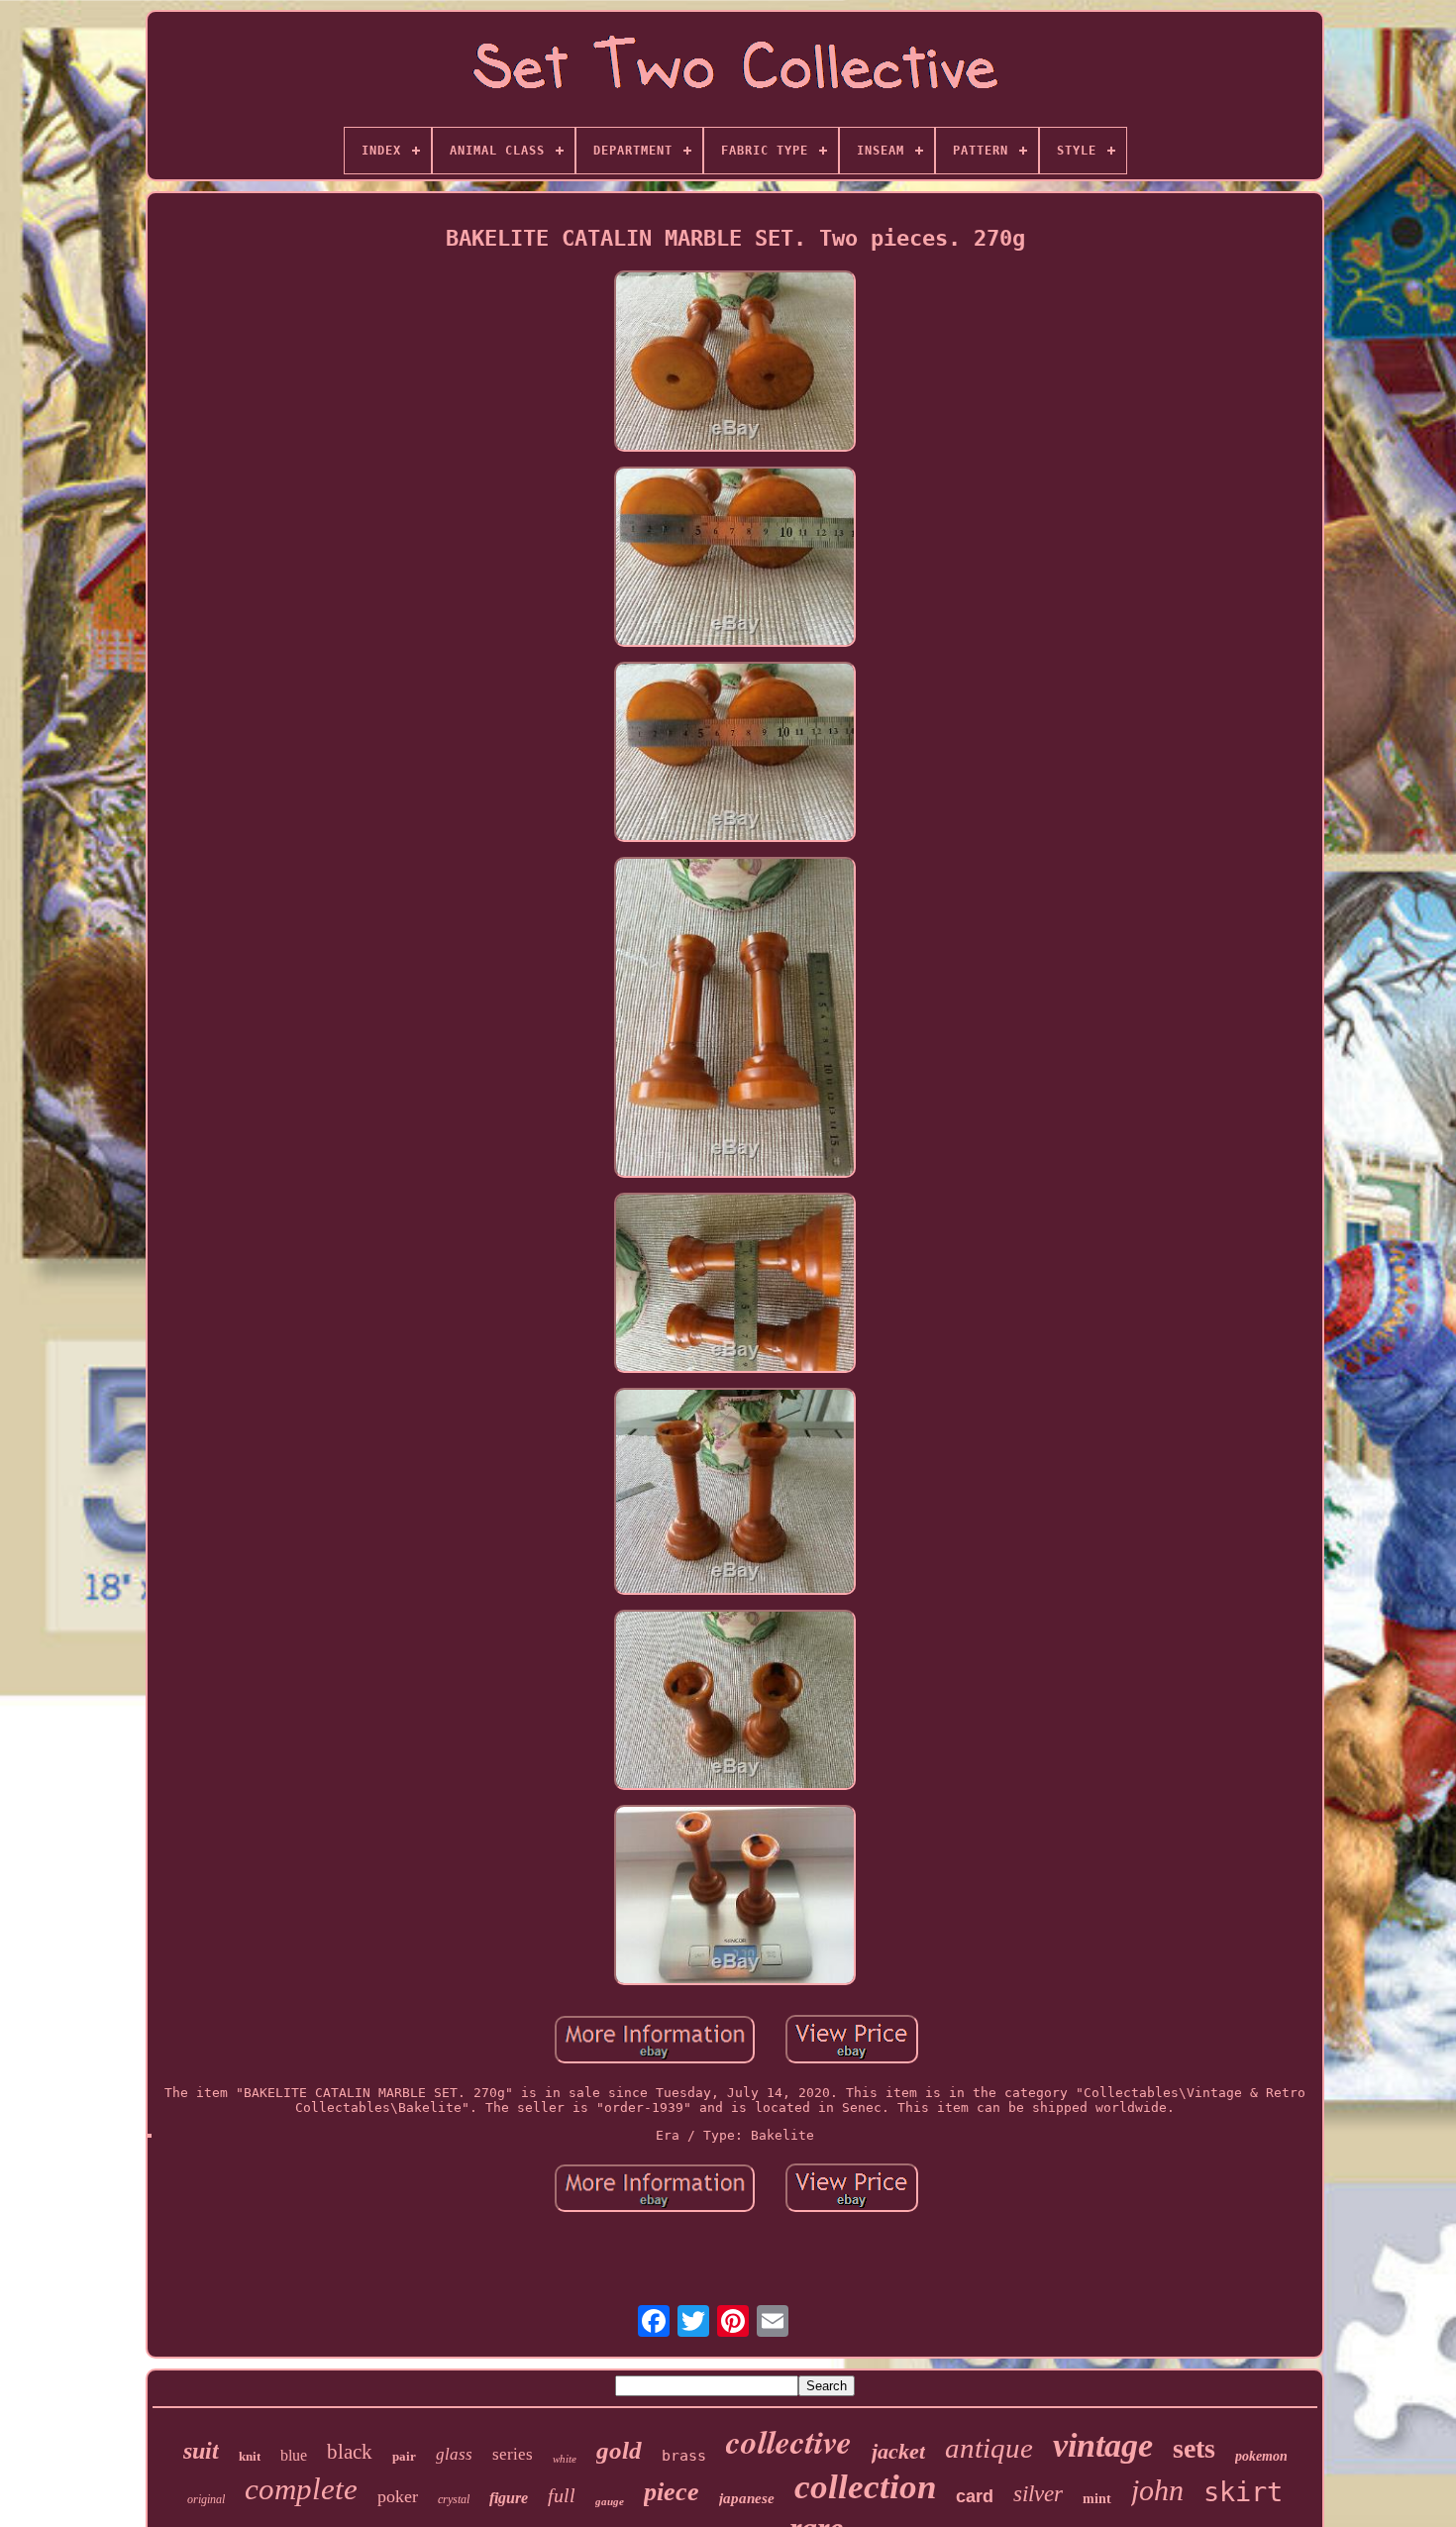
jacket (898, 2451)
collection (865, 2487)
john (1157, 2490)
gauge (610, 2501)
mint (1097, 2499)
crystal (454, 2499)
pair (404, 2456)
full (562, 2495)
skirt (1243, 2492)
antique (989, 2448)
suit (201, 2451)
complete (301, 2489)
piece (672, 2492)
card (975, 2496)
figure (509, 2498)
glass (454, 2454)
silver (1038, 2494)
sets (1194, 2448)
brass (684, 2456)
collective (789, 2441)
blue (294, 2455)
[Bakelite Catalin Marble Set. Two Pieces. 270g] (735, 362)
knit (250, 2456)
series (513, 2454)
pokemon (1261, 2456)
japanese (747, 2498)
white (565, 2459)
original (206, 2499)
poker (398, 2496)
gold (619, 2450)
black (350, 2452)
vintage (1103, 2445)
